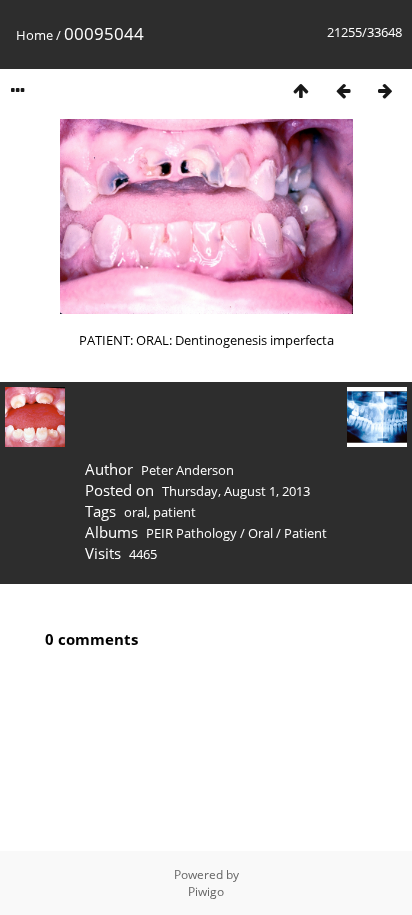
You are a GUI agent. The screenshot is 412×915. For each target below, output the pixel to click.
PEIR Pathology (191, 533)
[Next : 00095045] (385, 90)
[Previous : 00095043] (343, 90)
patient (174, 512)
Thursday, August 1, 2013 (236, 491)
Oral (260, 533)
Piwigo (206, 891)
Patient (305, 533)
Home (34, 35)
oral (135, 512)
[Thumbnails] (301, 90)
